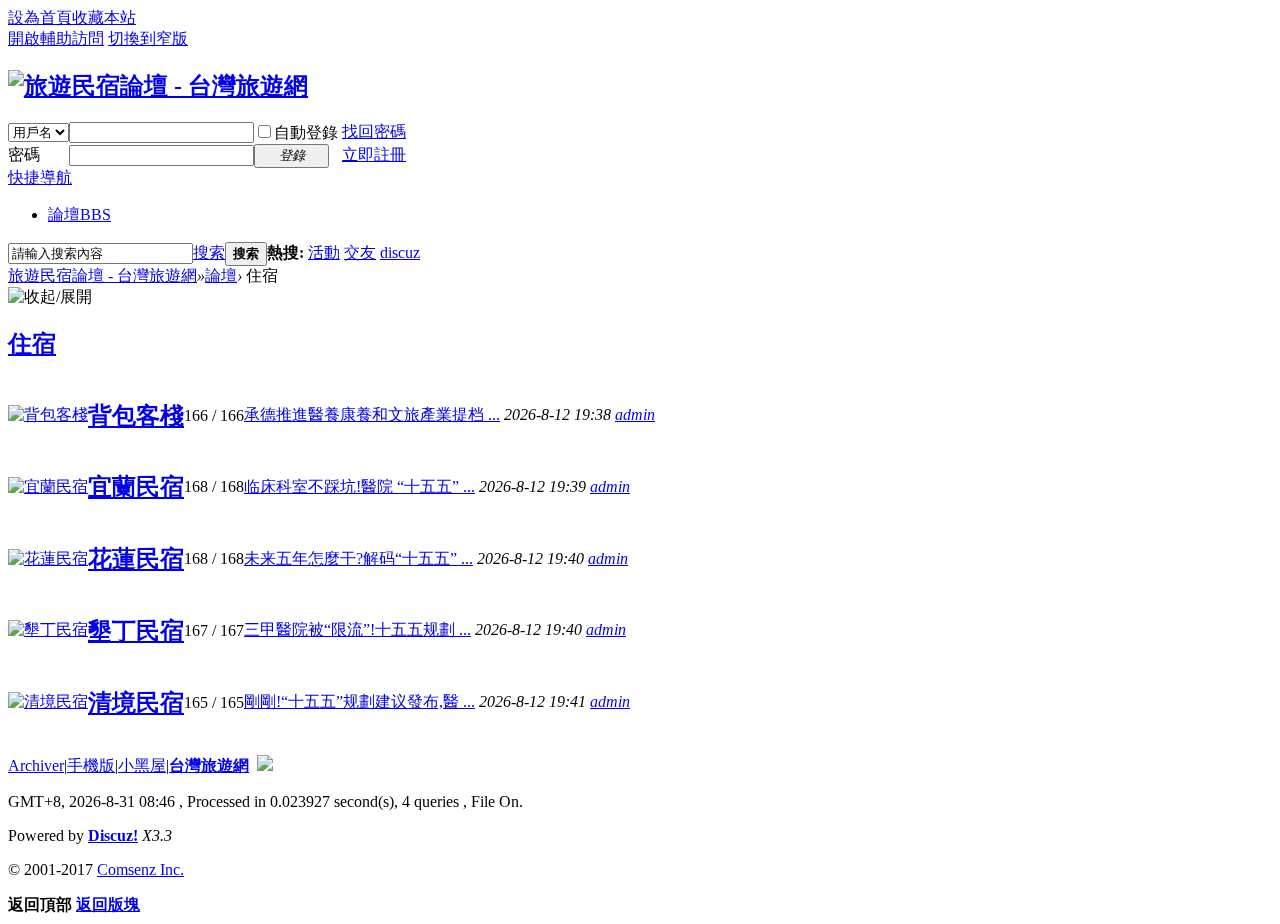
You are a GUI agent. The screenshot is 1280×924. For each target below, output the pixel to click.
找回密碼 (374, 131)
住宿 (32, 344)
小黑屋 (142, 765)
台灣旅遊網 (209, 765)
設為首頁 (40, 17)
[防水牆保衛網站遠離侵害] (265, 765)
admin (635, 414)
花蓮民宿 (136, 559)
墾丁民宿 (136, 631)
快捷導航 (40, 177)
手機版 (91, 765)
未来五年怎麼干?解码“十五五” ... (358, 558)
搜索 (209, 252)
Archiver (36, 765)
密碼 (24, 154)
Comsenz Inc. (140, 869)
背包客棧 (136, 416)
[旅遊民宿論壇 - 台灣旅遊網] (158, 86)
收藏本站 (104, 17)
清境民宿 (136, 703)
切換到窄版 (148, 38)
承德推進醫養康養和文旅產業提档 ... (372, 414)
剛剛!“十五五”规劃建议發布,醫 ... (359, 701)
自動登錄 (306, 132)
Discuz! (113, 835)
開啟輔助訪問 (56, 38)
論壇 (79, 214)
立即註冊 (374, 154)
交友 (360, 252)
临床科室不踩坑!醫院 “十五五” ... (359, 486)
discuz (400, 252)
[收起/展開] (50, 297)
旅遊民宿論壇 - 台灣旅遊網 (102, 275)
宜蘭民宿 (136, 487)
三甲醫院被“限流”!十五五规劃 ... (357, 629)
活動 (324, 252)
